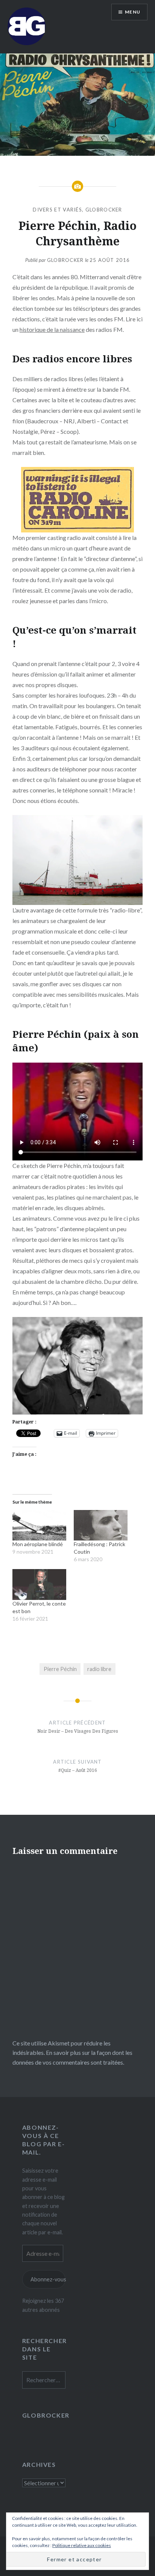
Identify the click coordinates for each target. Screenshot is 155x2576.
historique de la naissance (52, 329)
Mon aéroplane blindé (38, 1544)
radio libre (99, 1669)
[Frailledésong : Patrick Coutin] (101, 1525)
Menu (133, 12)
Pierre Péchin (60, 1669)
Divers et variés (57, 210)
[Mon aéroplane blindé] (39, 1525)
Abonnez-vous (48, 2279)
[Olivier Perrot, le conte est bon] (39, 1585)
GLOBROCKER (104, 210)
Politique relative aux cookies (82, 2545)
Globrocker (65, 260)
